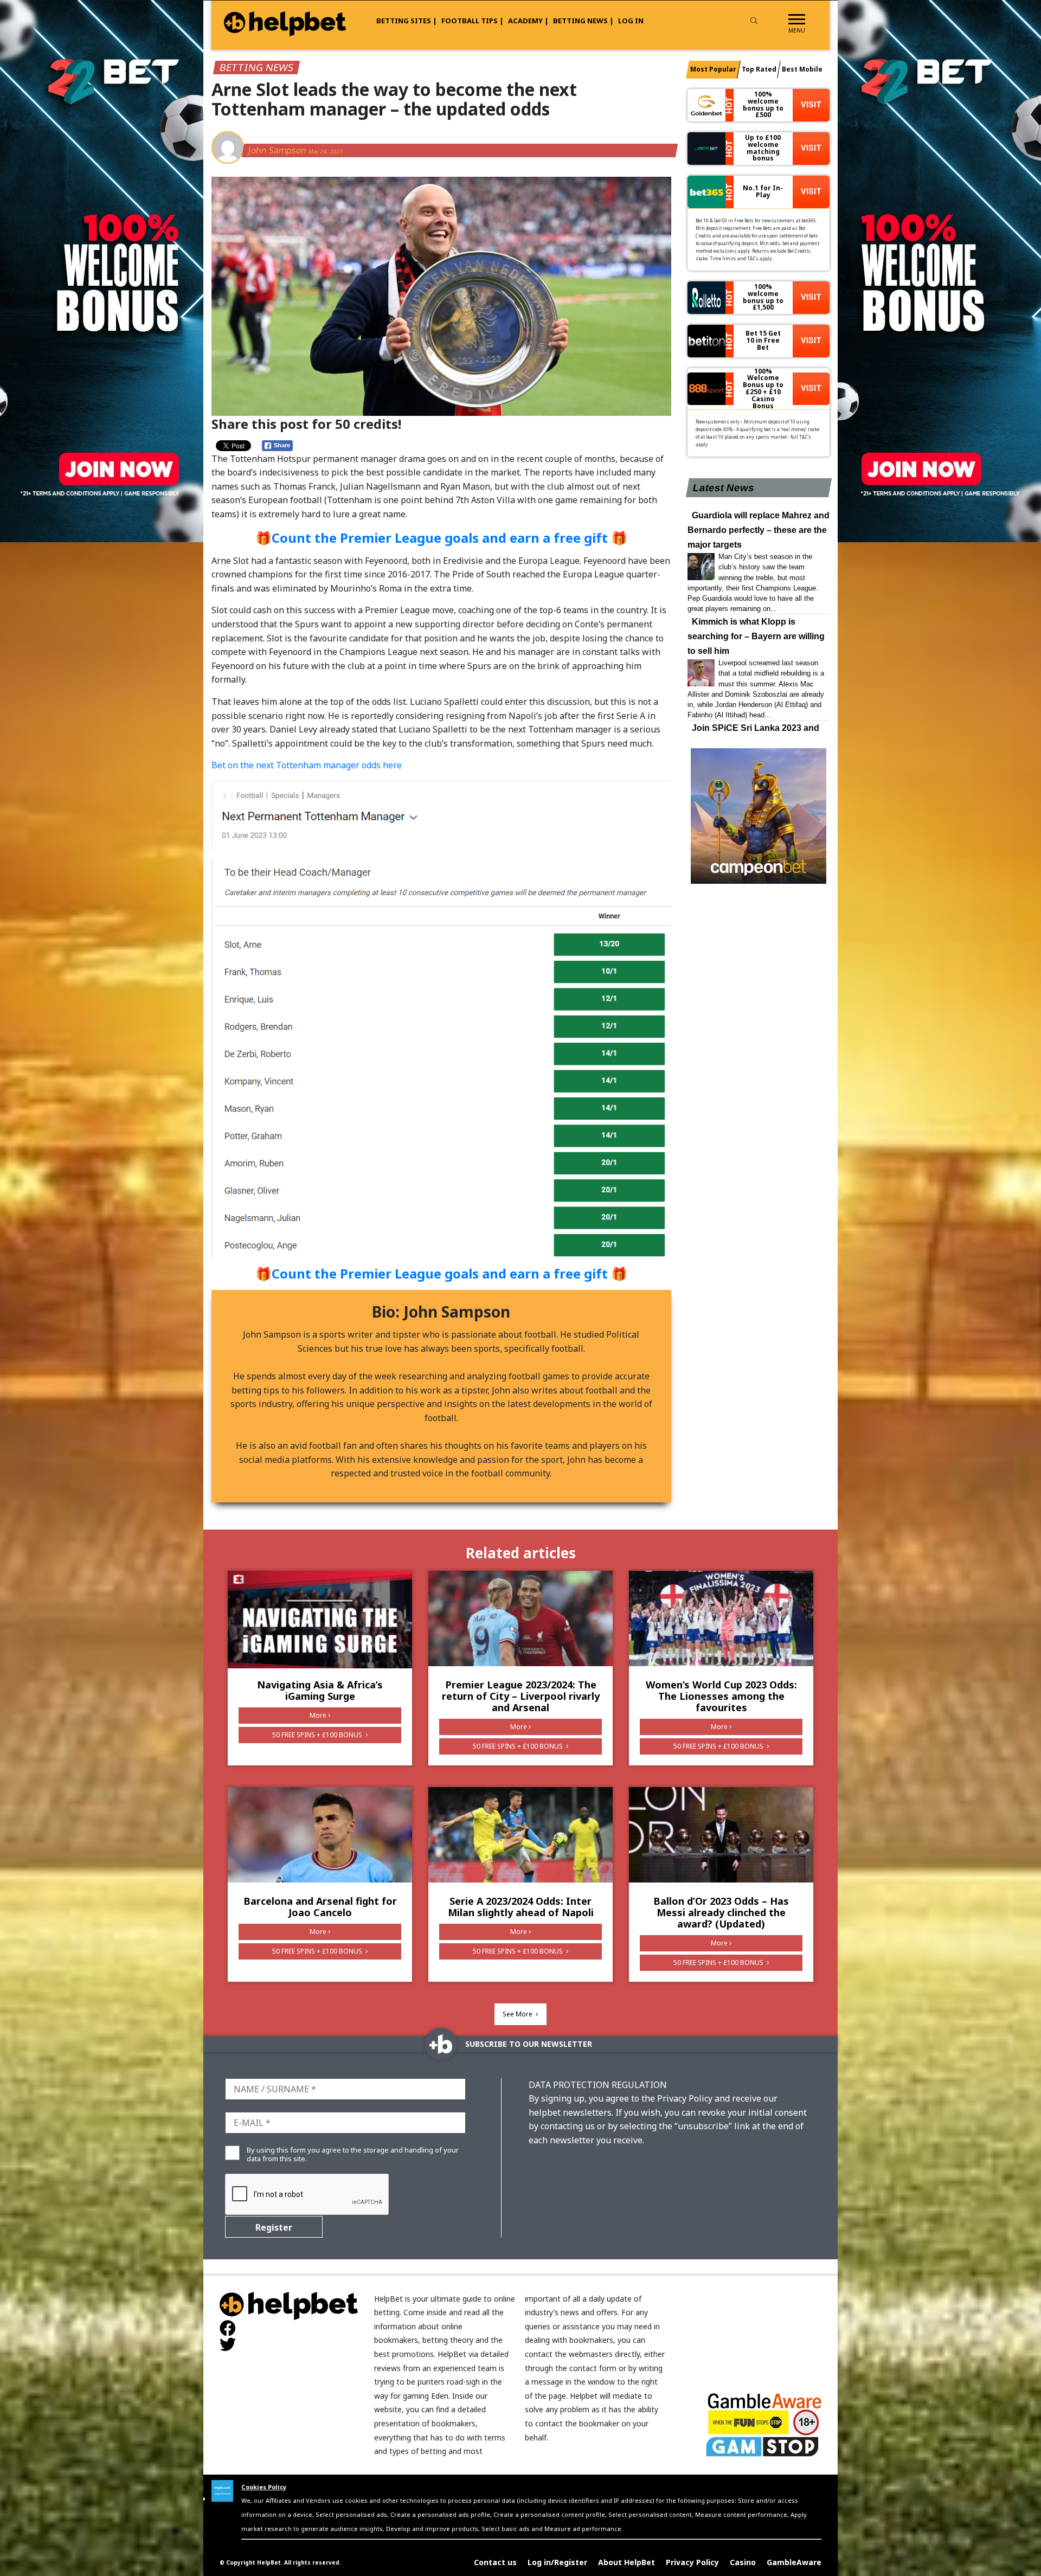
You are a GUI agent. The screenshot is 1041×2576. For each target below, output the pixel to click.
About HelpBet (626, 2562)
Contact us (495, 2562)
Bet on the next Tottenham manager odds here (308, 765)
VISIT (811, 105)
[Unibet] (441, 815)
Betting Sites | (407, 21)
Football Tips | (473, 21)
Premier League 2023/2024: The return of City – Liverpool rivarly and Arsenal (521, 1696)
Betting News (256, 67)
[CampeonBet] (759, 816)
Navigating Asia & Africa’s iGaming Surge (320, 1690)
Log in (631, 21)
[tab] (713, 70)
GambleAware (794, 2562)
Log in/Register (557, 2562)
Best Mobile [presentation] (802, 69)
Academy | (528, 21)
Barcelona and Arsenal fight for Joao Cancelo (320, 1907)
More (318, 1715)
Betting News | (583, 21)
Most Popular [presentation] (713, 69)
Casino (743, 2562)
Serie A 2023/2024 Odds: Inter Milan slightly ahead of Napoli (521, 1907)
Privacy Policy (692, 2562)
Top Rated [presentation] (759, 69)
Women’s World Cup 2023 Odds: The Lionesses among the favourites (721, 1696)
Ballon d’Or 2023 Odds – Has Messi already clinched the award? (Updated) (721, 1912)
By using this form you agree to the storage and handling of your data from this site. (353, 2154)
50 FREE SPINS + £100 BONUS (318, 1735)
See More (518, 2014)
